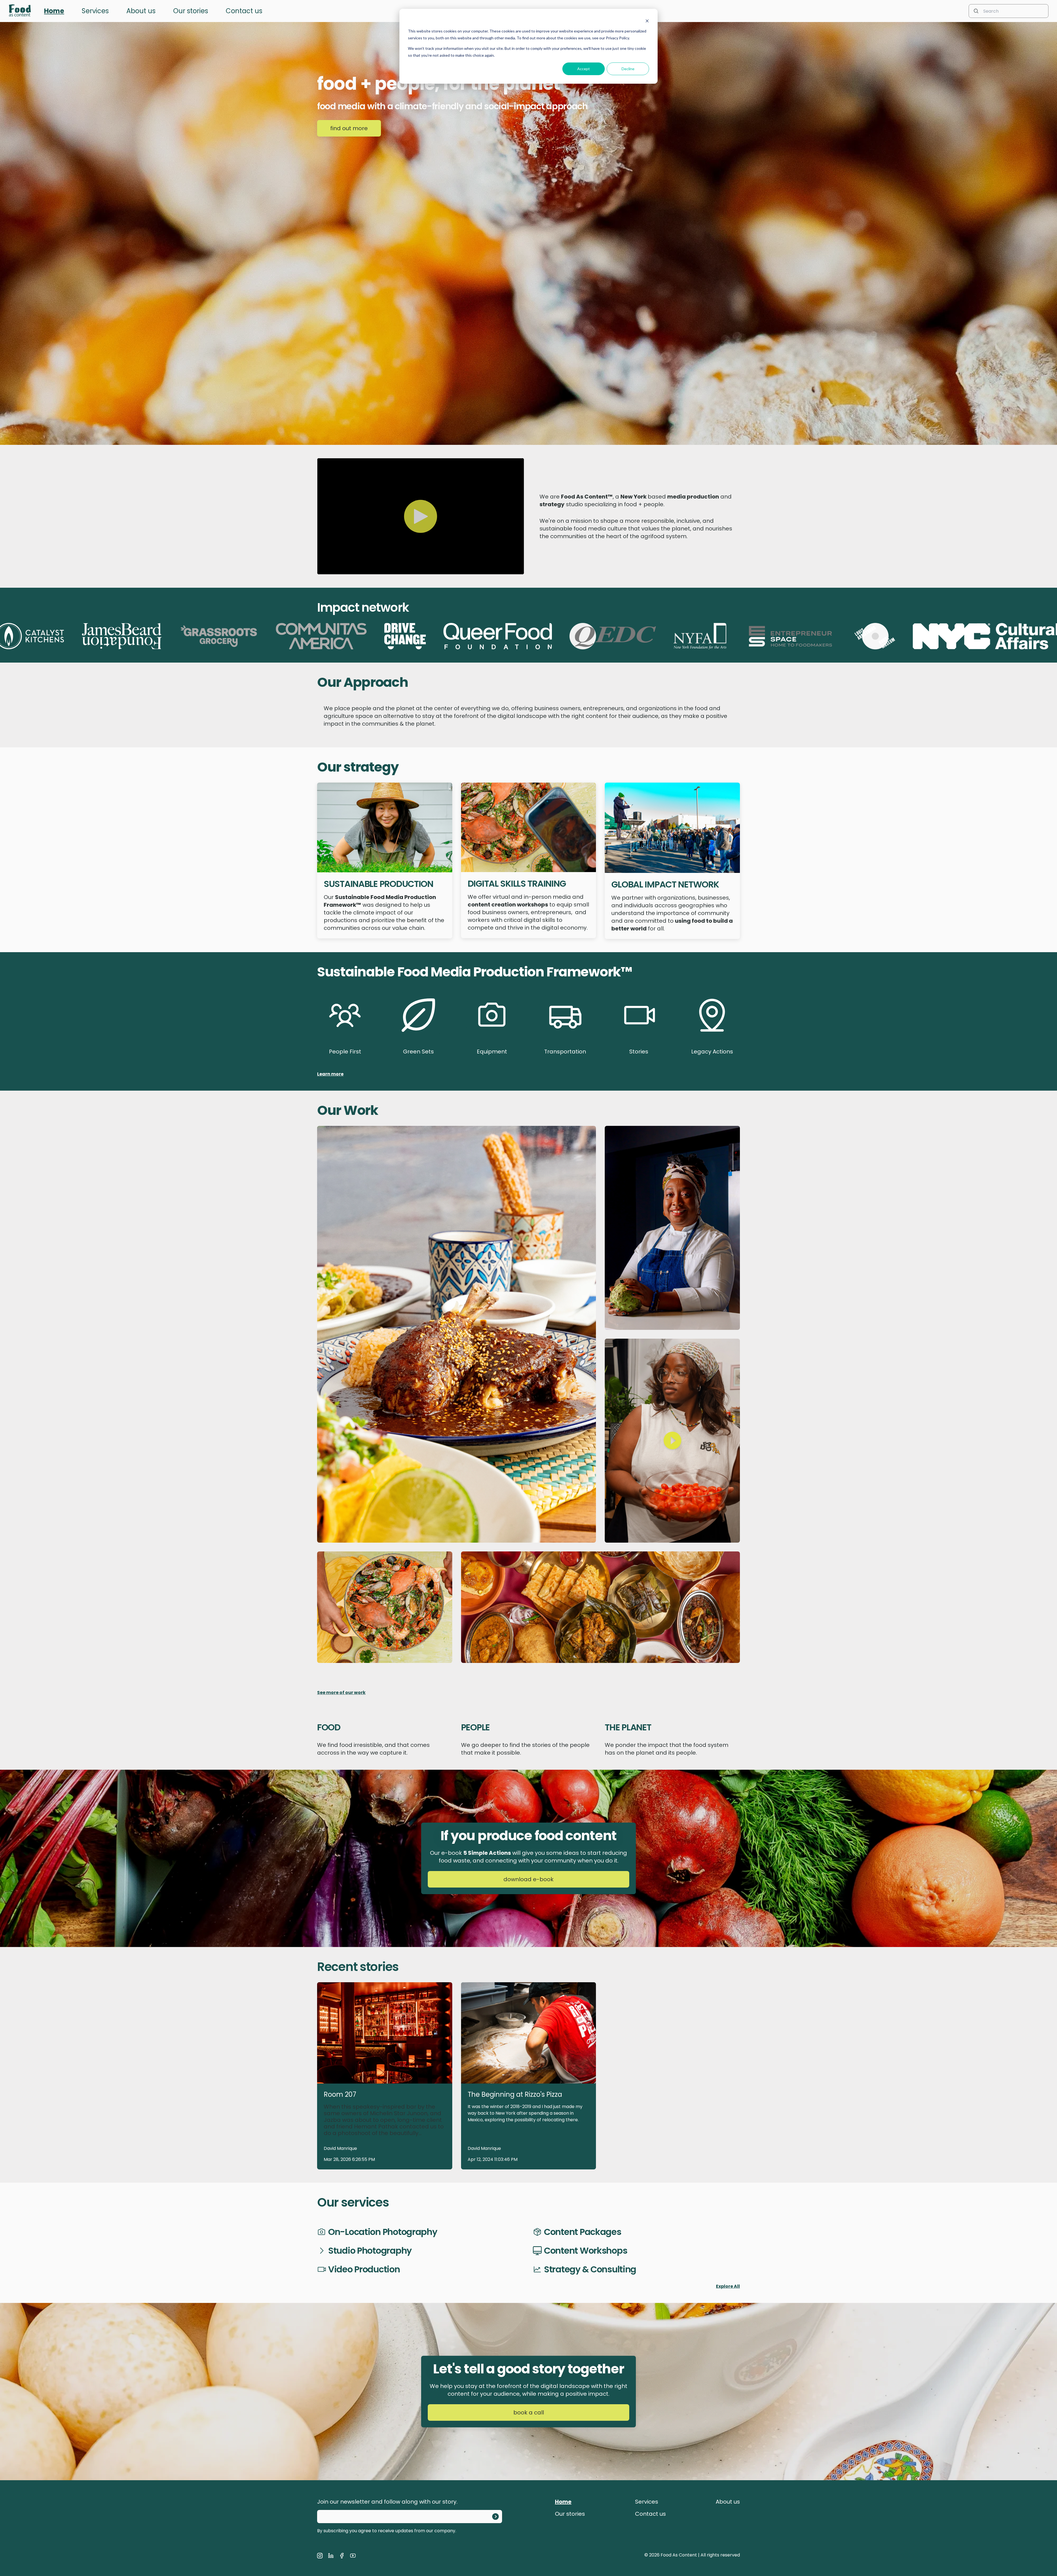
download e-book (528, 1879)
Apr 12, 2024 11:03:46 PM (493, 2159)
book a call (529, 2412)
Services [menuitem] (95, 11)
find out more (349, 128)
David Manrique (340, 2148)
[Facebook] (342, 2556)
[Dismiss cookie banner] (647, 21)
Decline (628, 69)
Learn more (330, 1074)
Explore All (728, 2286)
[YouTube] (353, 2556)
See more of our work (341, 1693)
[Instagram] (320, 2556)
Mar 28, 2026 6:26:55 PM (349, 2159)
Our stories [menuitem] (191, 11)
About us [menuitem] (141, 11)
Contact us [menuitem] (244, 11)
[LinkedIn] (331, 2556)
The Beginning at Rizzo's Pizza (515, 2094)
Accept (584, 69)
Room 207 (340, 2094)
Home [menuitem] (54, 11)
